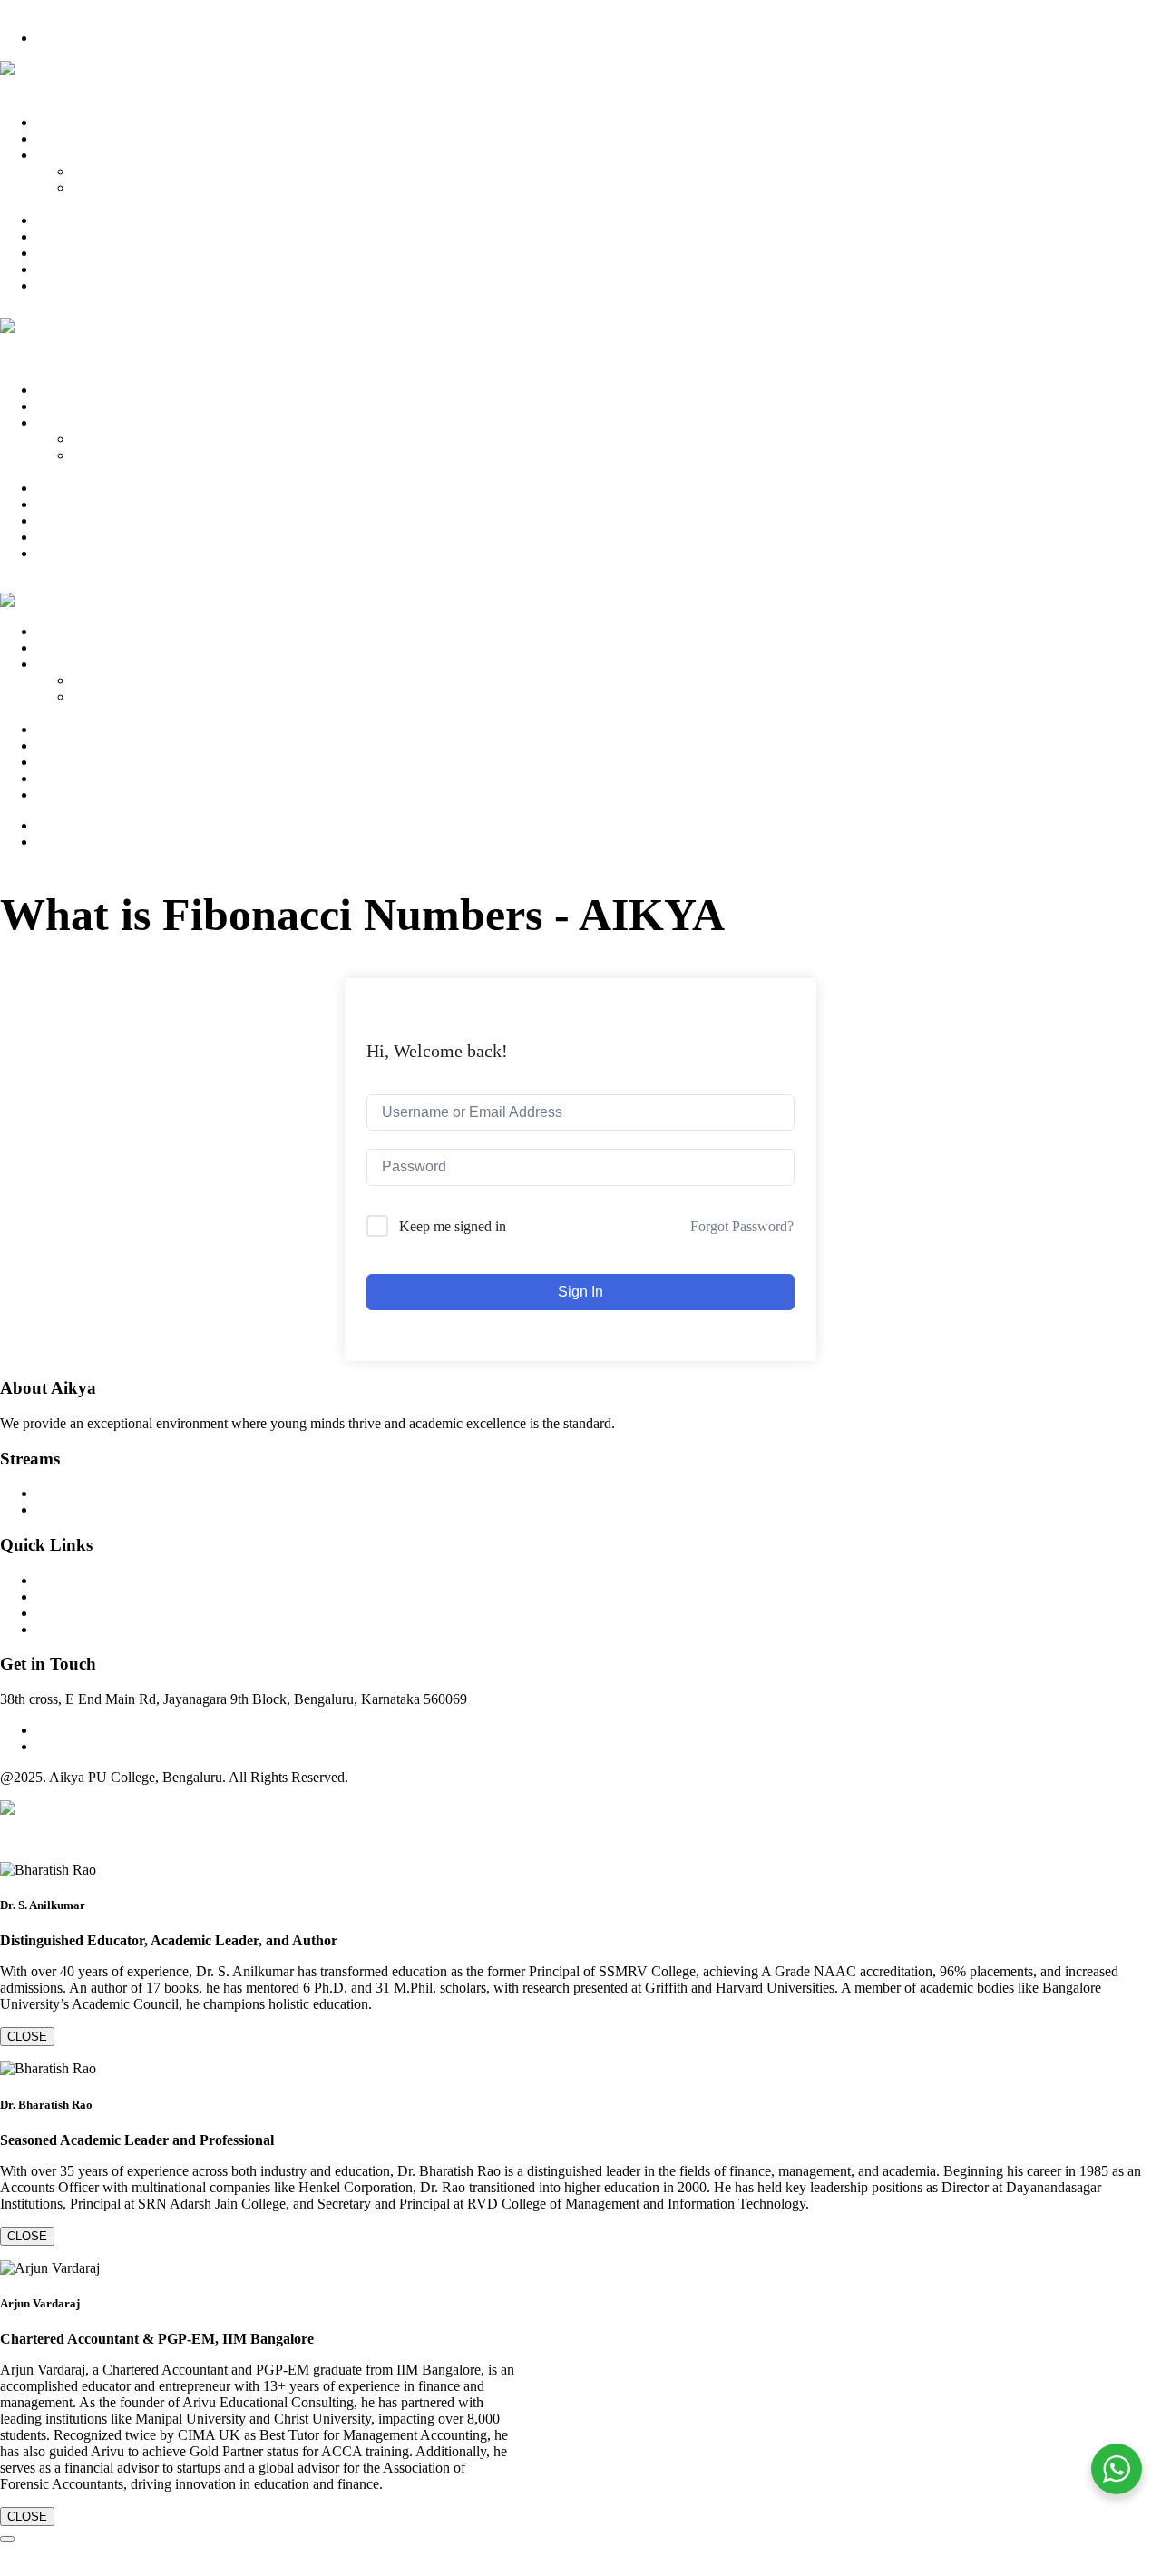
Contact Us (68, 285)
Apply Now (71, 38)
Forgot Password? (742, 1226)
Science (95, 187)
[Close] (7, 2539)
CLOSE (27, 2037)
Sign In (580, 1292)
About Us (64, 138)
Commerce (104, 171)
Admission (67, 236)
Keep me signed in (453, 1226)
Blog (50, 269)
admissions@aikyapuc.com (114, 1746)
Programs (63, 155)
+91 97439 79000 (51, 7)
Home (54, 122)
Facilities (62, 253)
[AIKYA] (20, 69)
